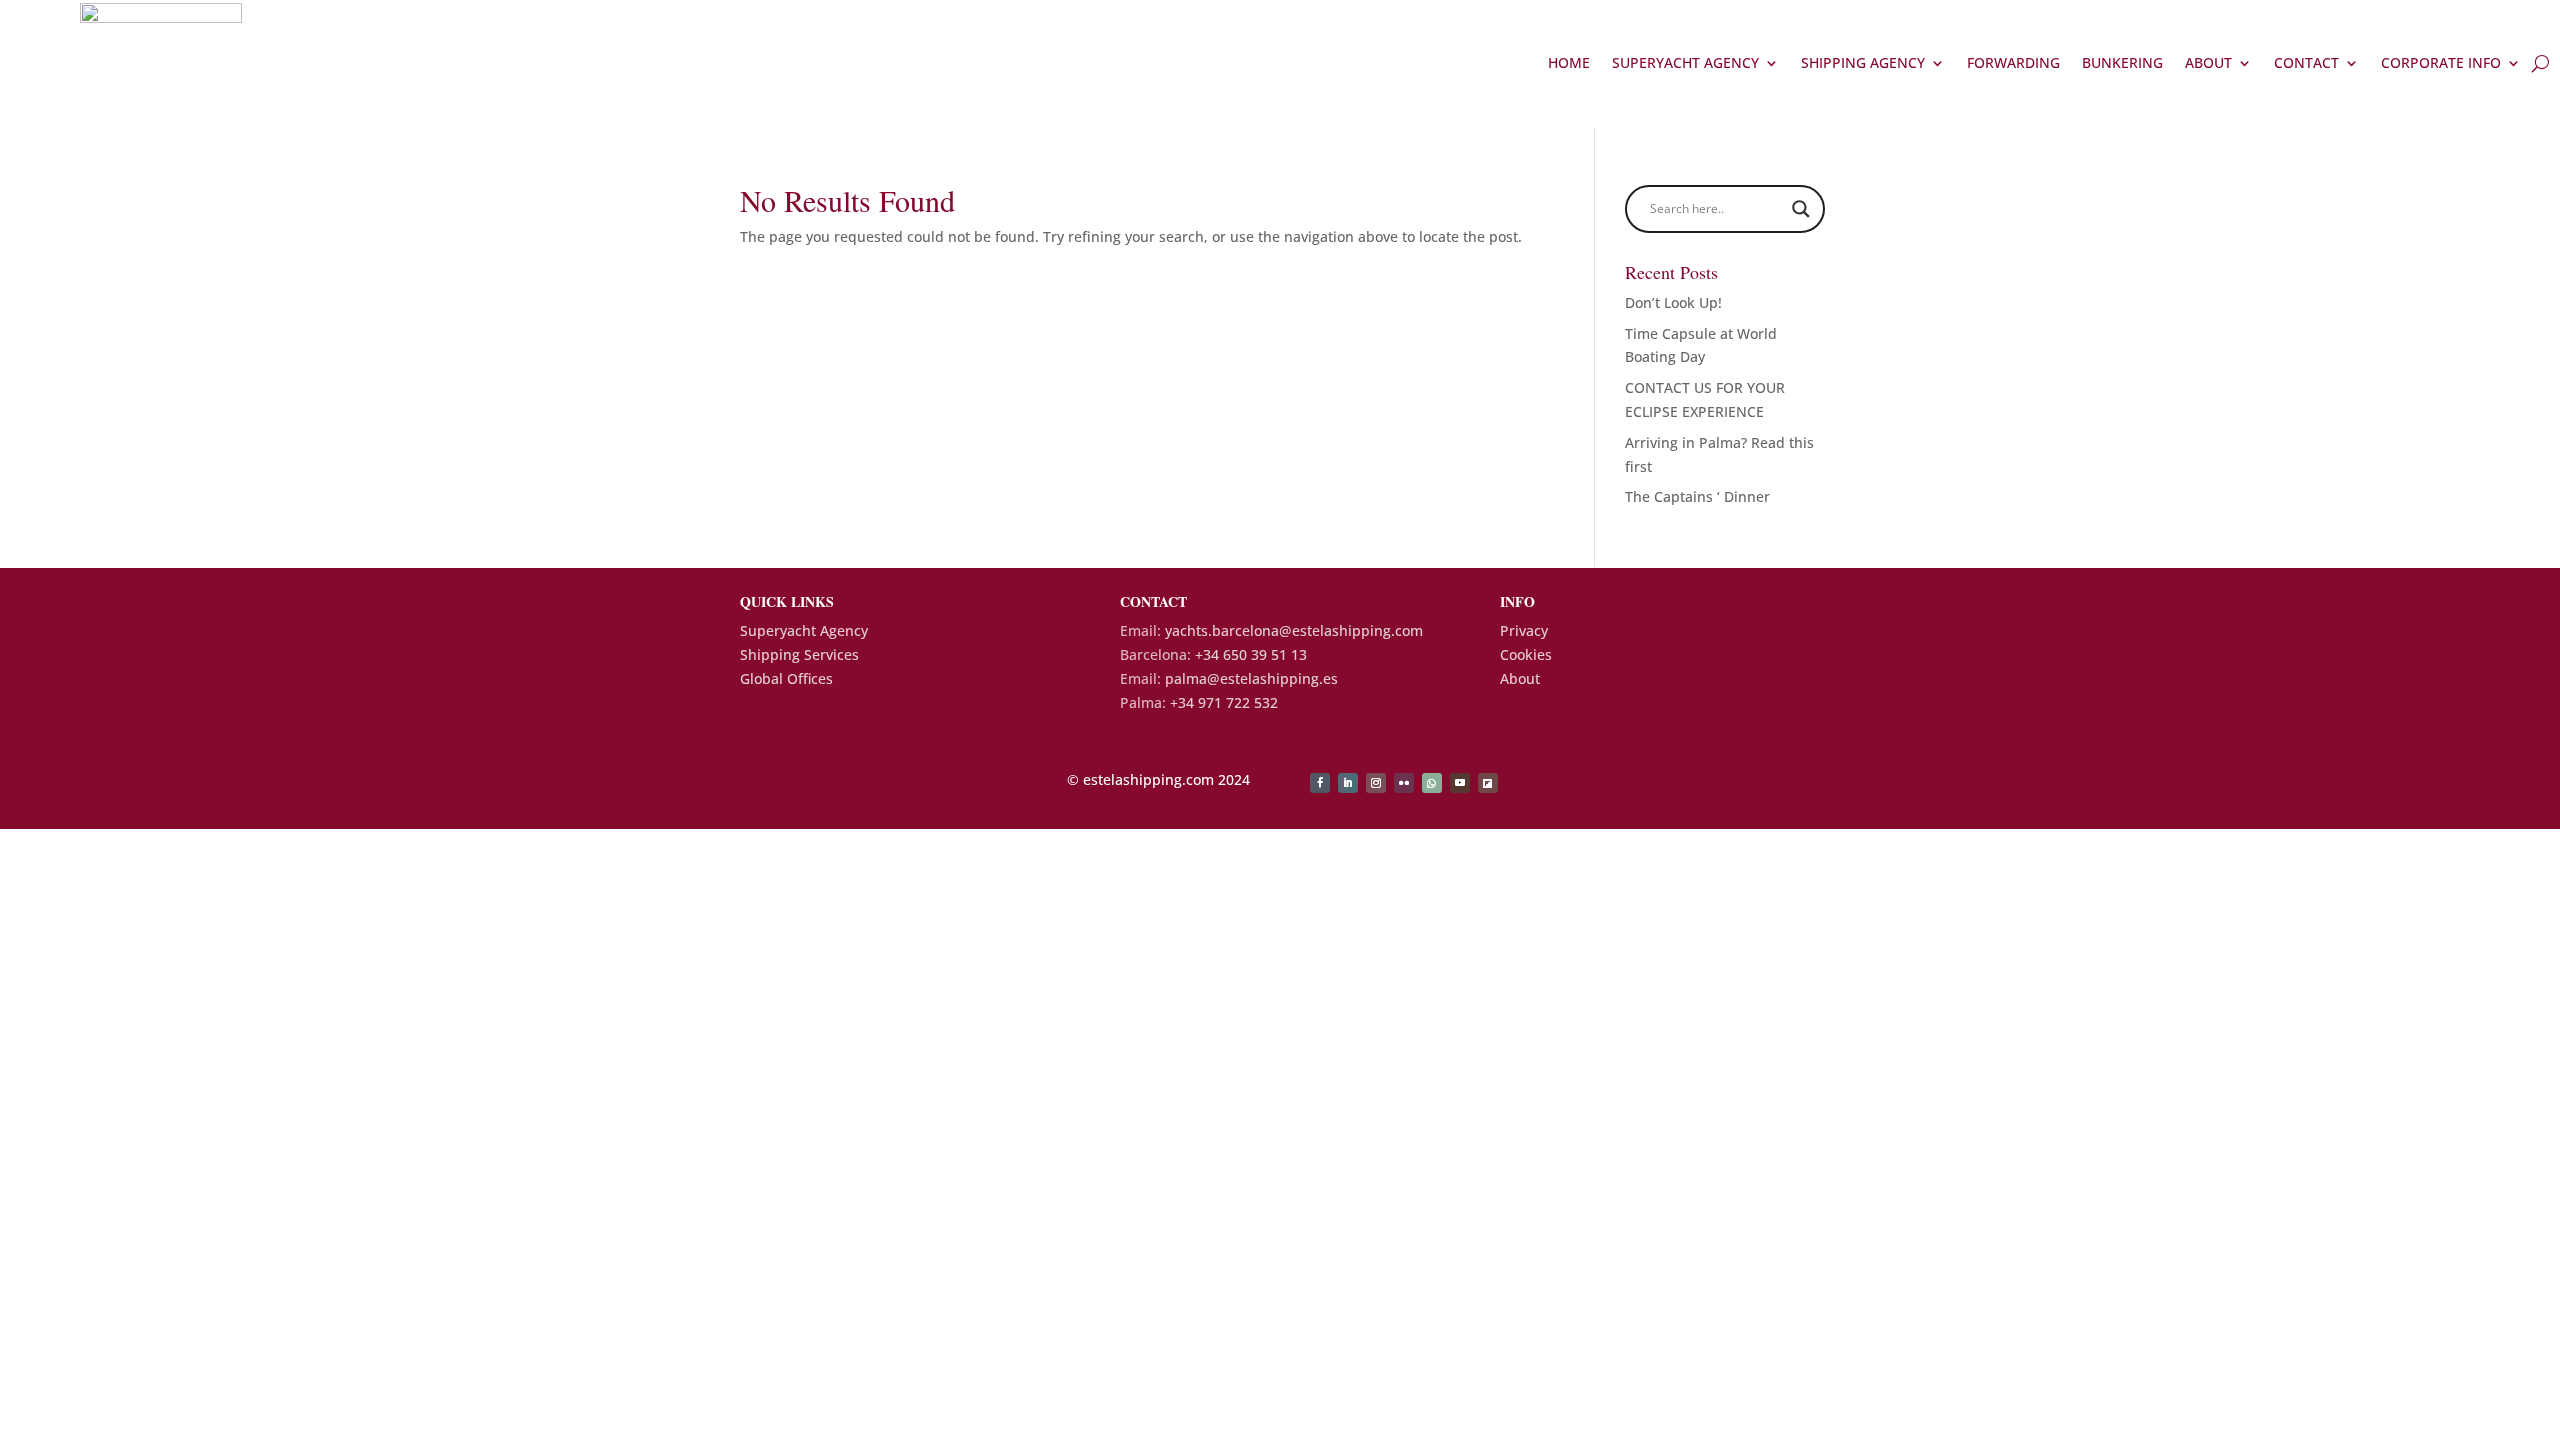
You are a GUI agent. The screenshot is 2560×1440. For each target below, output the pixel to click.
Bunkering (2122, 62)
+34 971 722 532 (1224, 702)
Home (1569, 62)
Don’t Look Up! (1673, 302)
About (2208, 62)
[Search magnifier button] (1801, 209)
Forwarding (2013, 62)
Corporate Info (2441, 62)
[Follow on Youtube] (1460, 783)
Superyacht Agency (1685, 62)
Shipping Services (799, 654)
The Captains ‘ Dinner (1697, 496)
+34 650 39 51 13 (1251, 654)
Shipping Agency (1863, 62)
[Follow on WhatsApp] (1432, 783)
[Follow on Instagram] (1376, 783)
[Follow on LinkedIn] (1348, 783)
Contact (2306, 62)
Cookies (1526, 654)
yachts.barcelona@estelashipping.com (1294, 630)
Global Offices (786, 678)
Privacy (1524, 630)
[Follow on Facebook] (1320, 783)
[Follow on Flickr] (1404, 783)
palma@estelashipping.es (1251, 678)
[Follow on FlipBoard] (1488, 783)
